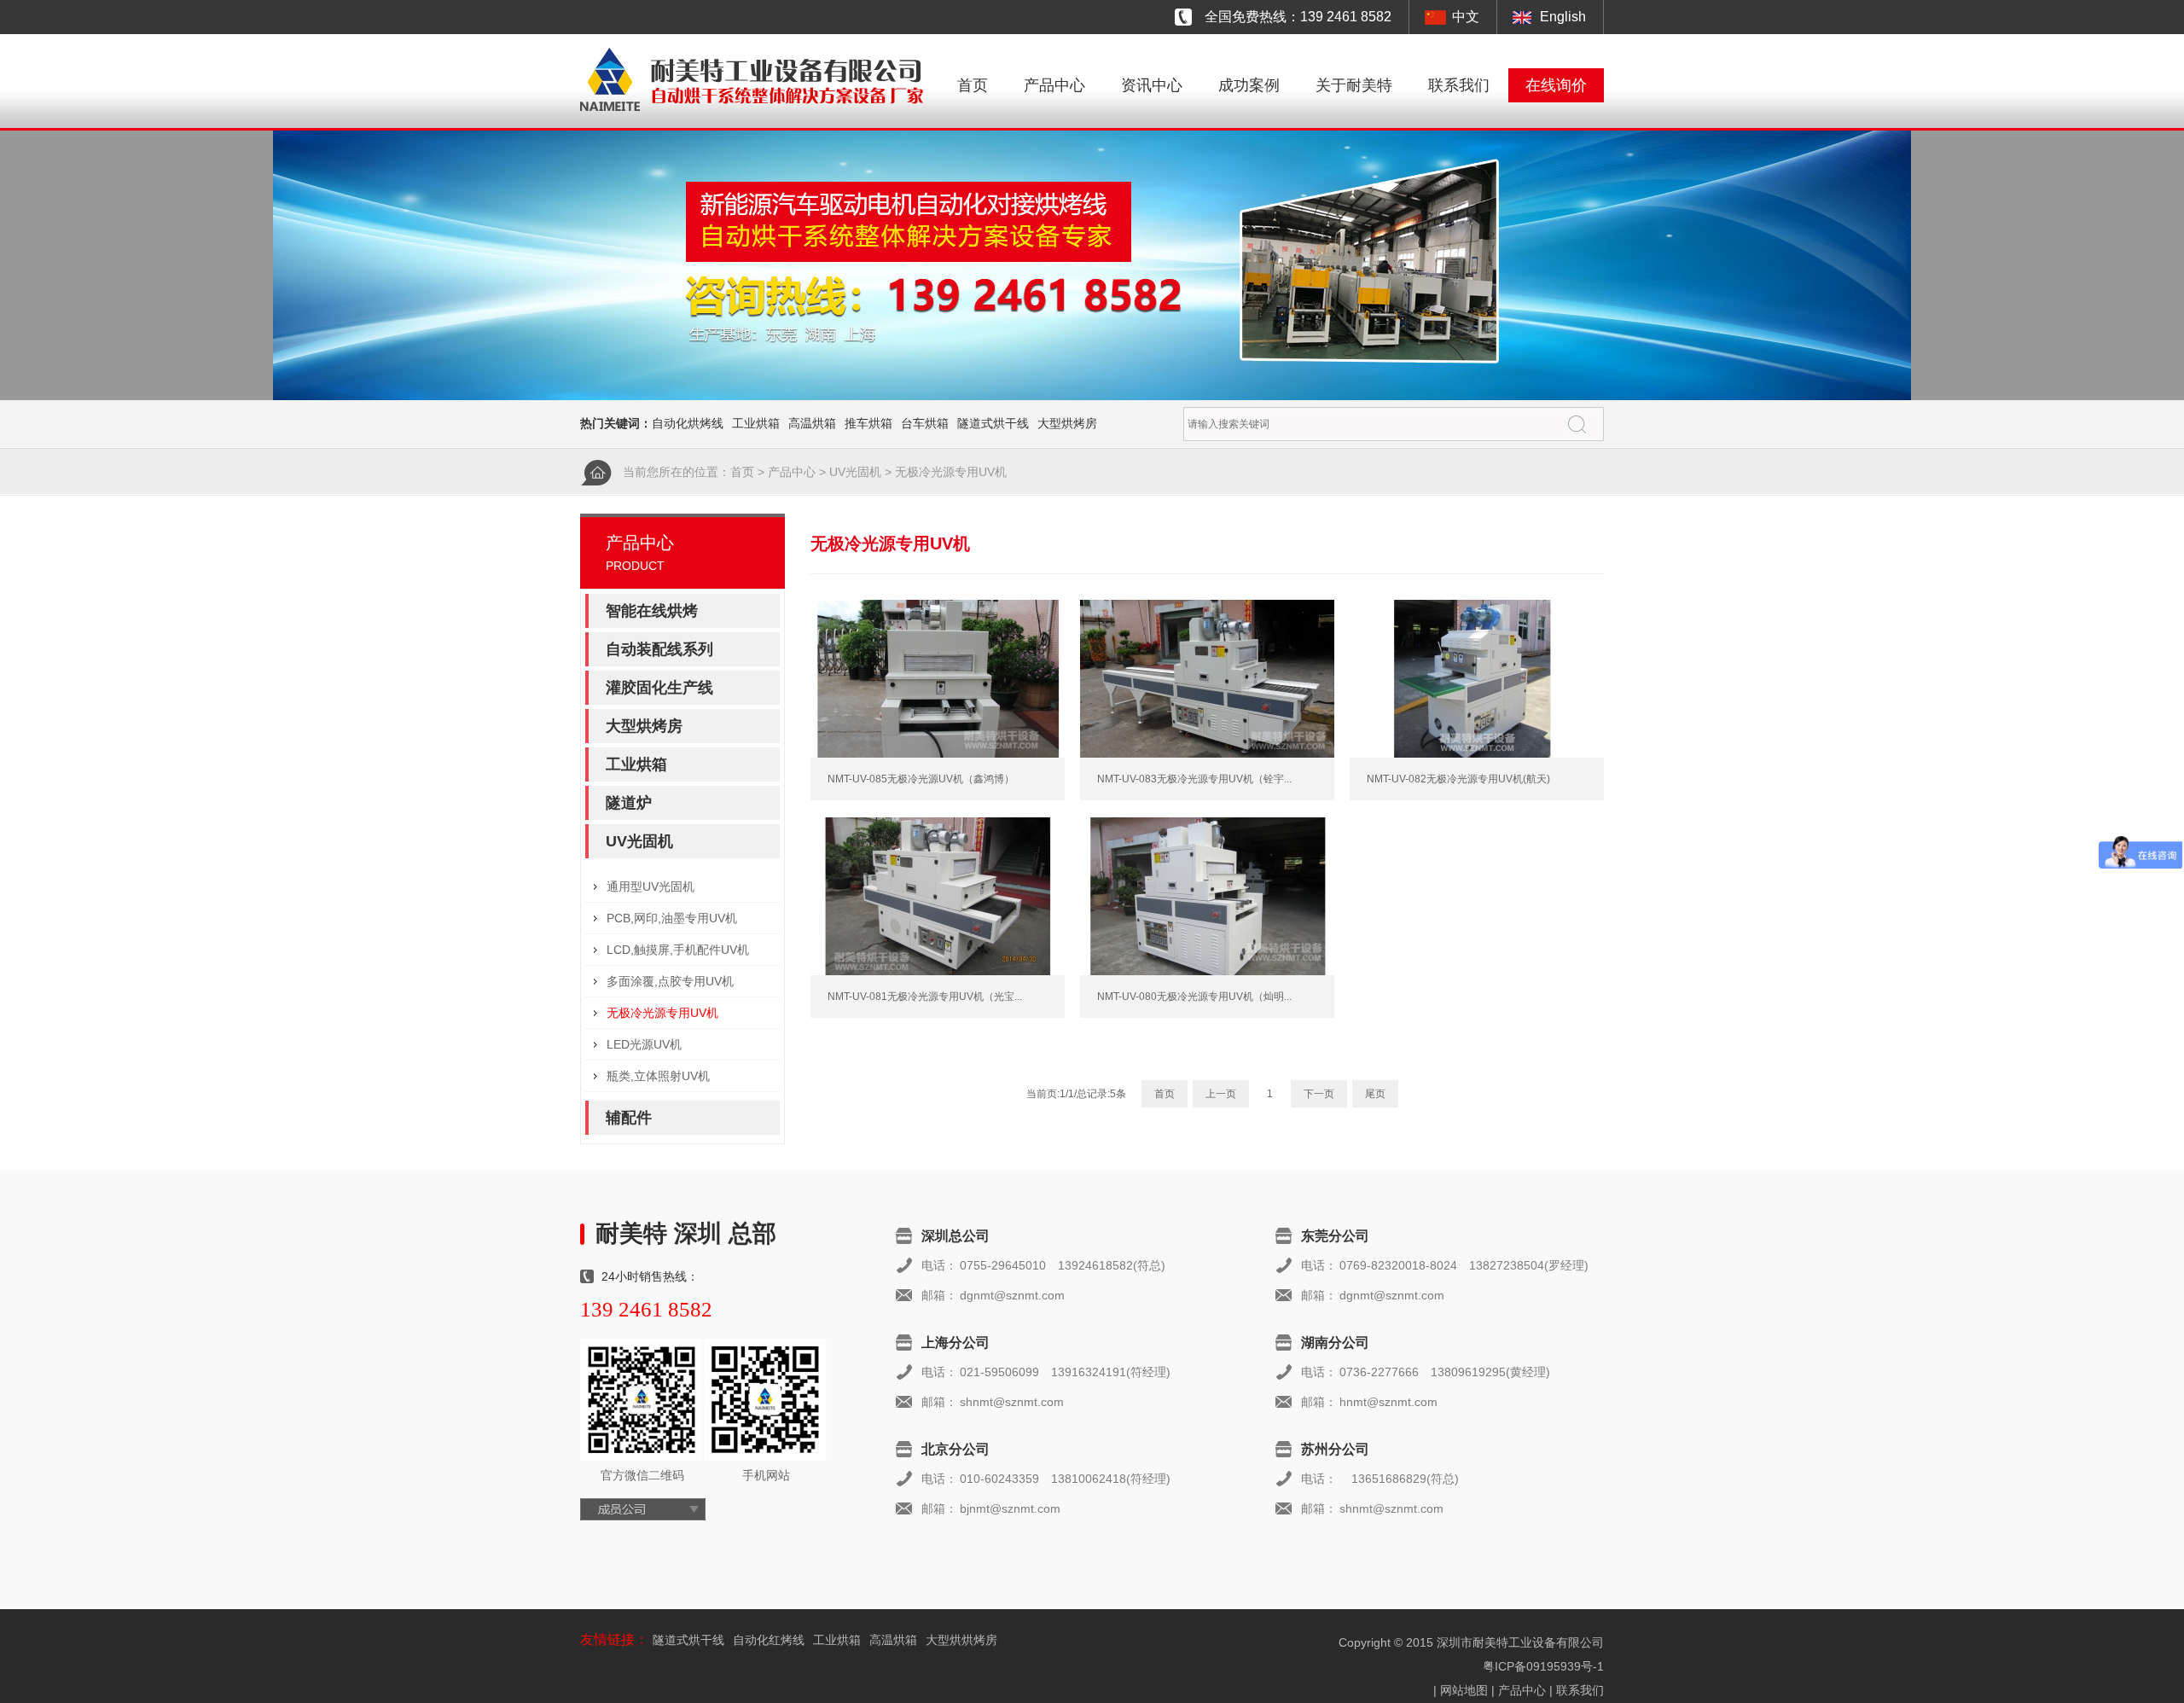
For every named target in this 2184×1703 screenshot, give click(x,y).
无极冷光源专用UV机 (951, 472)
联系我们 (1459, 85)
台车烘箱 (925, 423)
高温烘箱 (812, 423)
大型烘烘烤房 (961, 1640)
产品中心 (1054, 85)
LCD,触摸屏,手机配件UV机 (678, 950)
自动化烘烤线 (688, 423)
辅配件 (629, 1118)
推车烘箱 (868, 423)
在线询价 (1556, 85)
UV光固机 (855, 472)
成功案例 (1249, 85)
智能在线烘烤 (652, 611)
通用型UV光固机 (651, 886)
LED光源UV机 (644, 1044)
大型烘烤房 (1067, 423)
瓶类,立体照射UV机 (658, 1076)
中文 (1466, 17)
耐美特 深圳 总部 (686, 1233)
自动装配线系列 (659, 649)
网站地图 (1464, 1690)
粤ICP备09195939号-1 (1543, 1666)
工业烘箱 (756, 423)
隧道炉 (629, 803)
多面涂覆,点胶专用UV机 (670, 981)
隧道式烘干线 (993, 423)
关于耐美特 (1354, 85)
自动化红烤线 (769, 1640)
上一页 (1221, 1094)
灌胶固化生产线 (659, 688)
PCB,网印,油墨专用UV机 (672, 918)
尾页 (1375, 1094)
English (1563, 17)
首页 (973, 85)
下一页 (1319, 1094)
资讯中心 (1152, 85)
